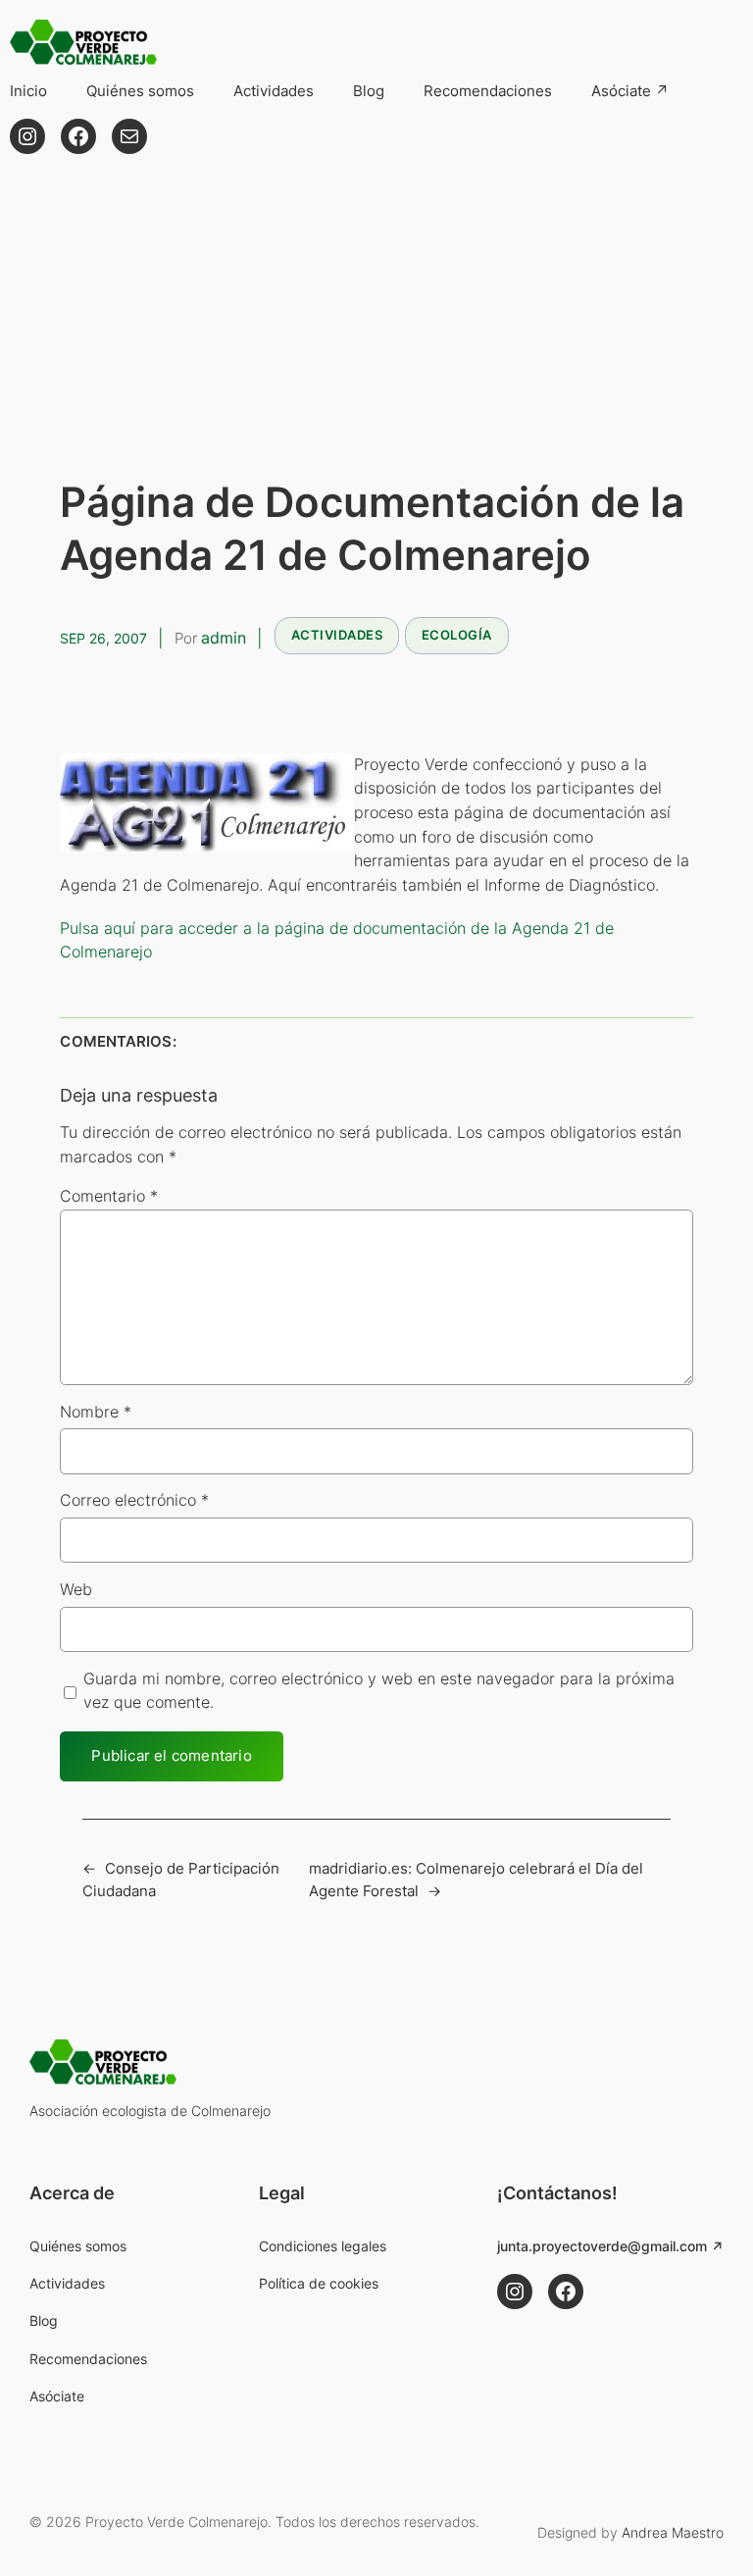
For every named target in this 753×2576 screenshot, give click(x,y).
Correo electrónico (134, 1500)
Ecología (457, 635)
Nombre (96, 1412)
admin (224, 638)
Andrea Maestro (673, 2532)
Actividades (337, 635)
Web (76, 1590)
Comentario (109, 1196)
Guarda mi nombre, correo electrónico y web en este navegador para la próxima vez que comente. (379, 1691)
